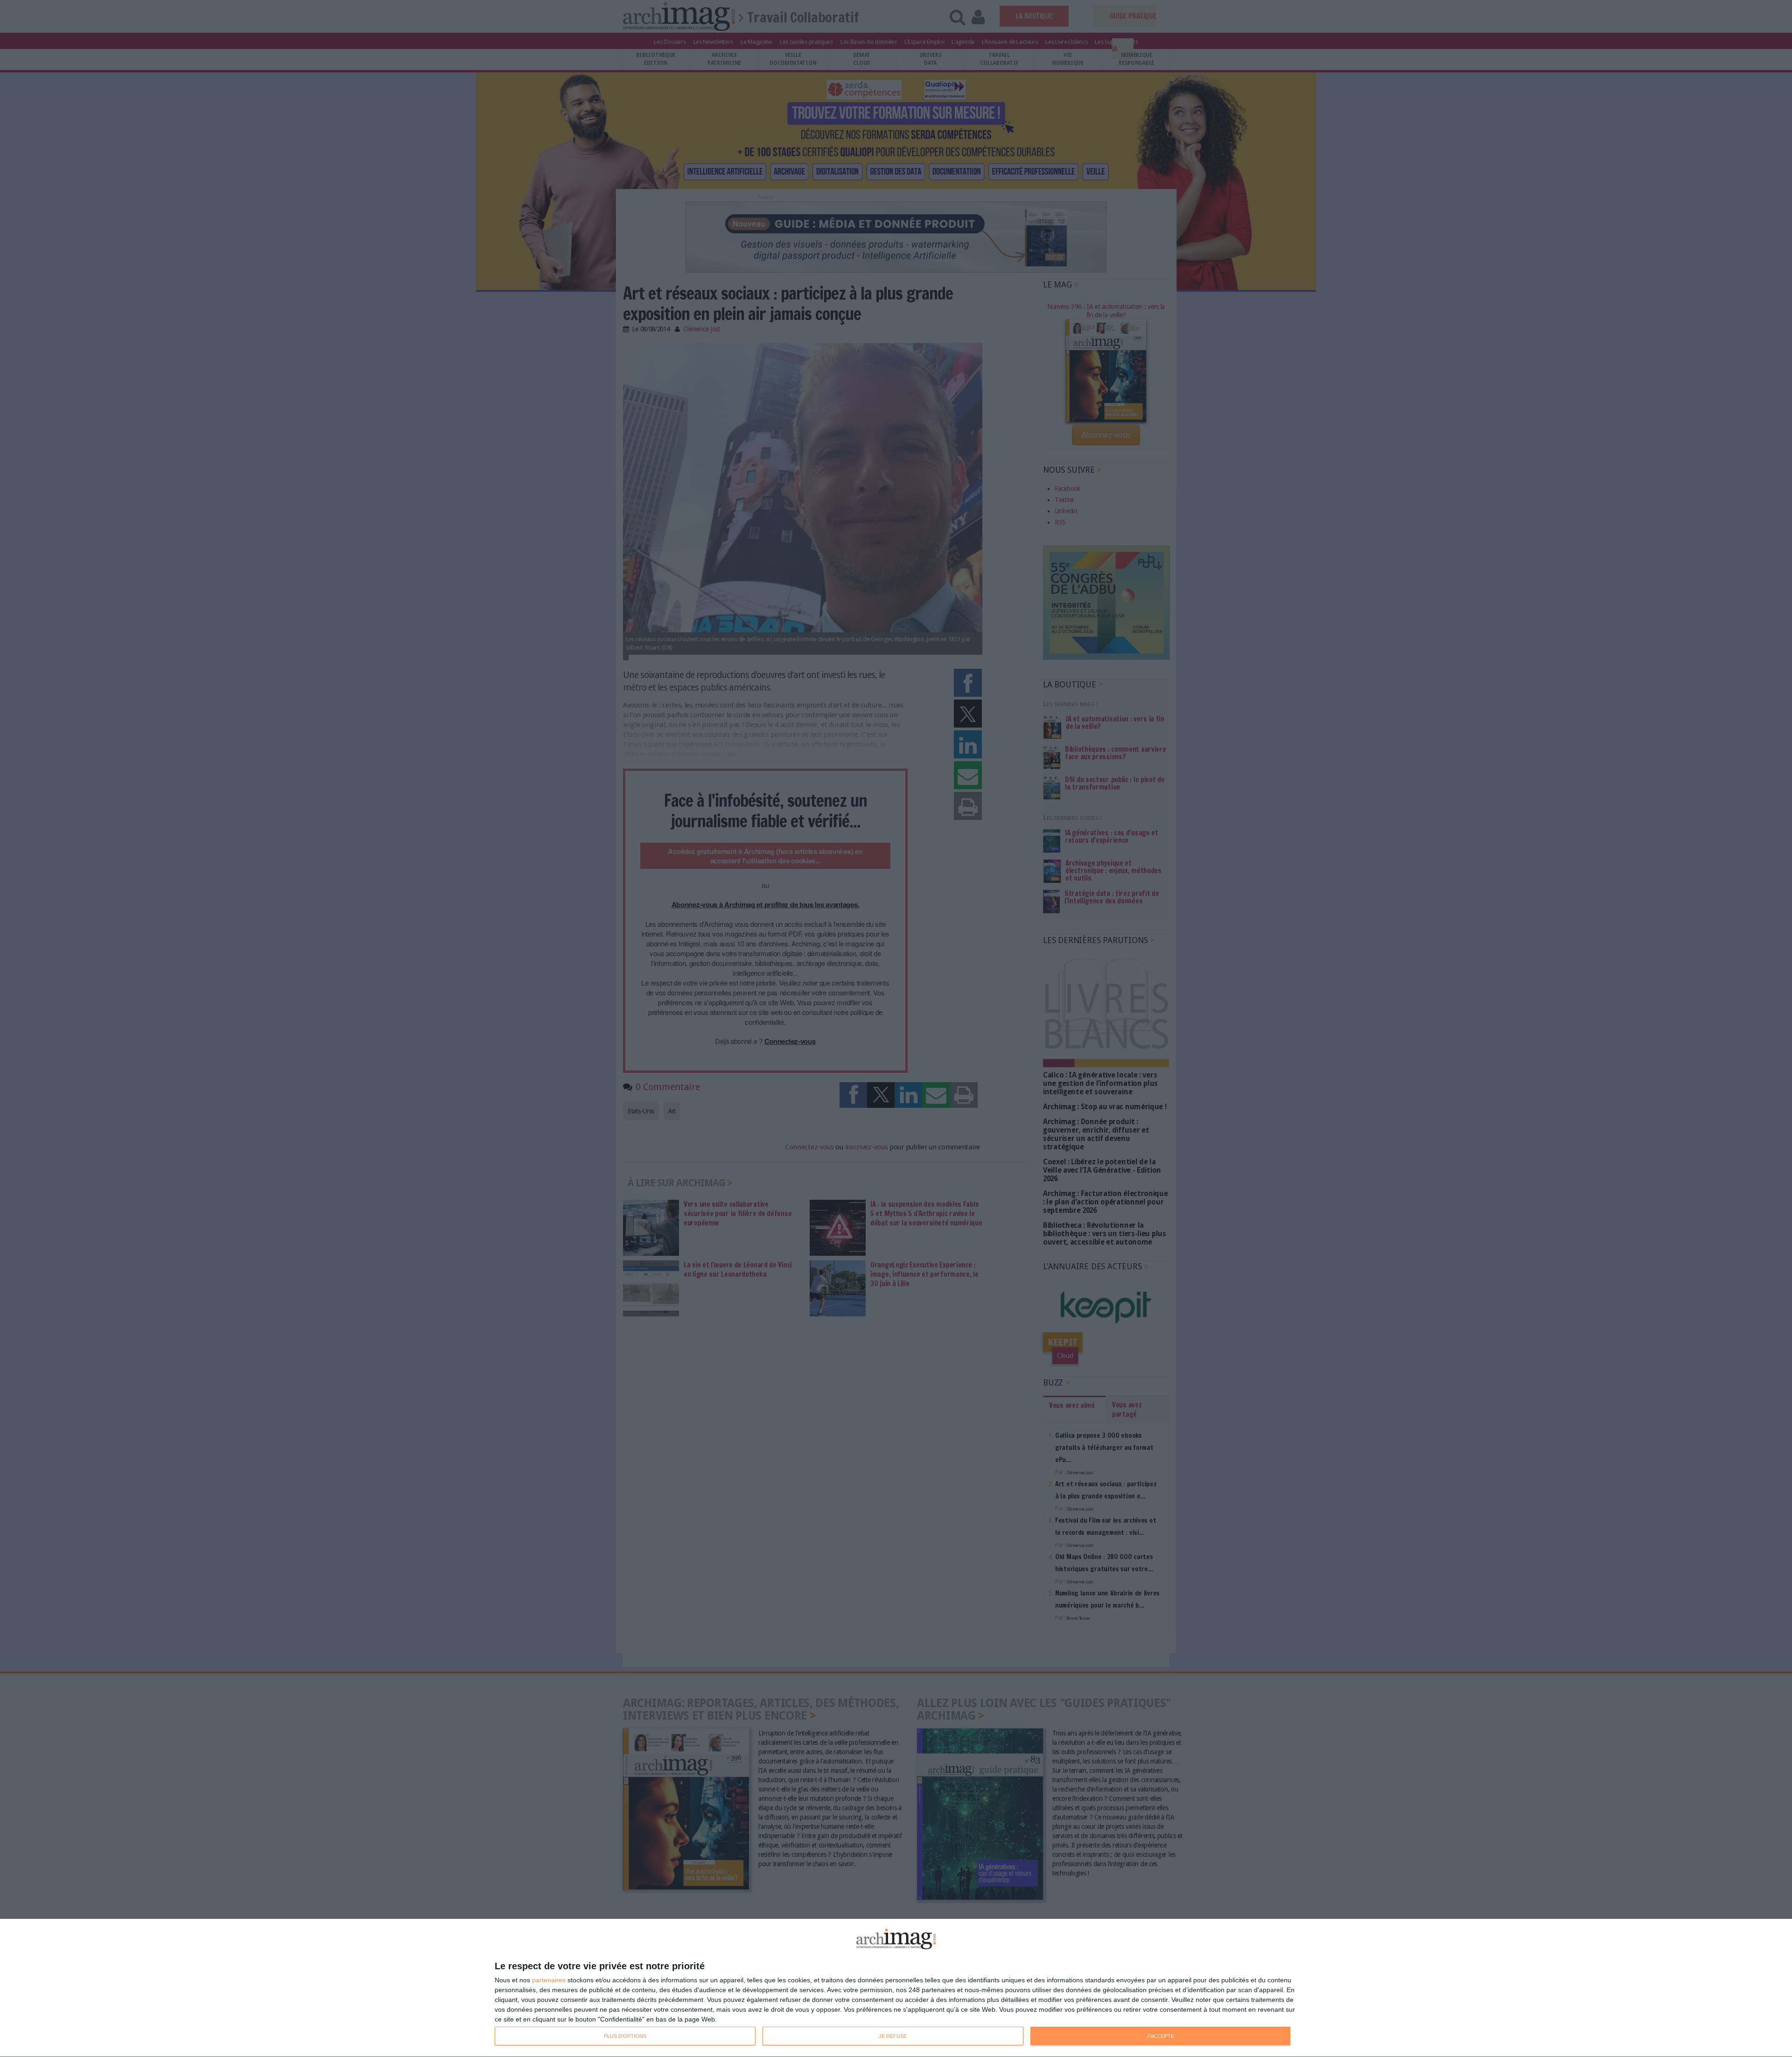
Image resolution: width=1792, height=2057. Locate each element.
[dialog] (896, 1988)
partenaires (549, 1980)
